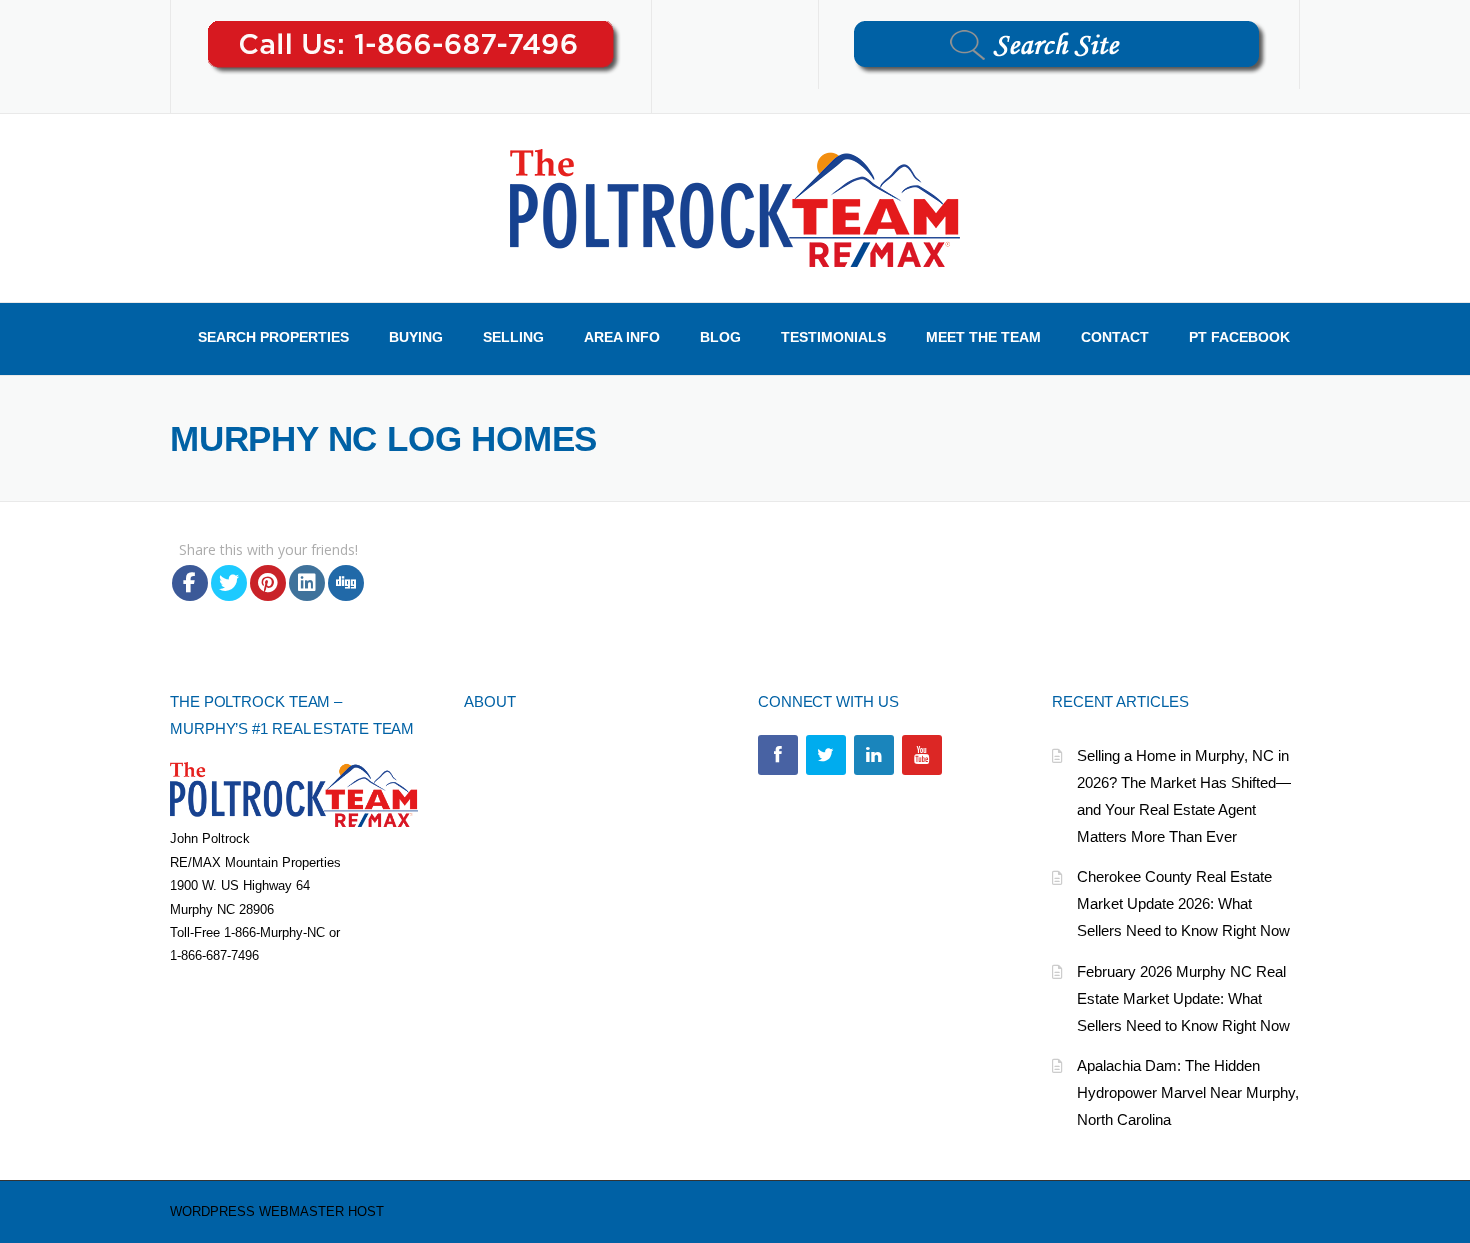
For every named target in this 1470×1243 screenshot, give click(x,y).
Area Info (622, 337)
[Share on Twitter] (229, 583)
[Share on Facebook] (190, 583)
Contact (1115, 337)
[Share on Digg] (346, 583)
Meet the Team (983, 337)
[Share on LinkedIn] (307, 583)
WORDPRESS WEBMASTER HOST (277, 1211)
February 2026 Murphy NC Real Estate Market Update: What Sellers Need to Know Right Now (1183, 998)
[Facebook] (778, 755)
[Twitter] (826, 755)
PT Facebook (1239, 337)
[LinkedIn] (874, 755)
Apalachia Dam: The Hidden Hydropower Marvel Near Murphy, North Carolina (1188, 1092)
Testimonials (833, 337)
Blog (720, 337)
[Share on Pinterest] (268, 583)
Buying (416, 337)
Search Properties (273, 337)
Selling (513, 337)
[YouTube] (922, 755)
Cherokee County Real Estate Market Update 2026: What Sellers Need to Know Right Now (1183, 903)
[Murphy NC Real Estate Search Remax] (735, 207)
